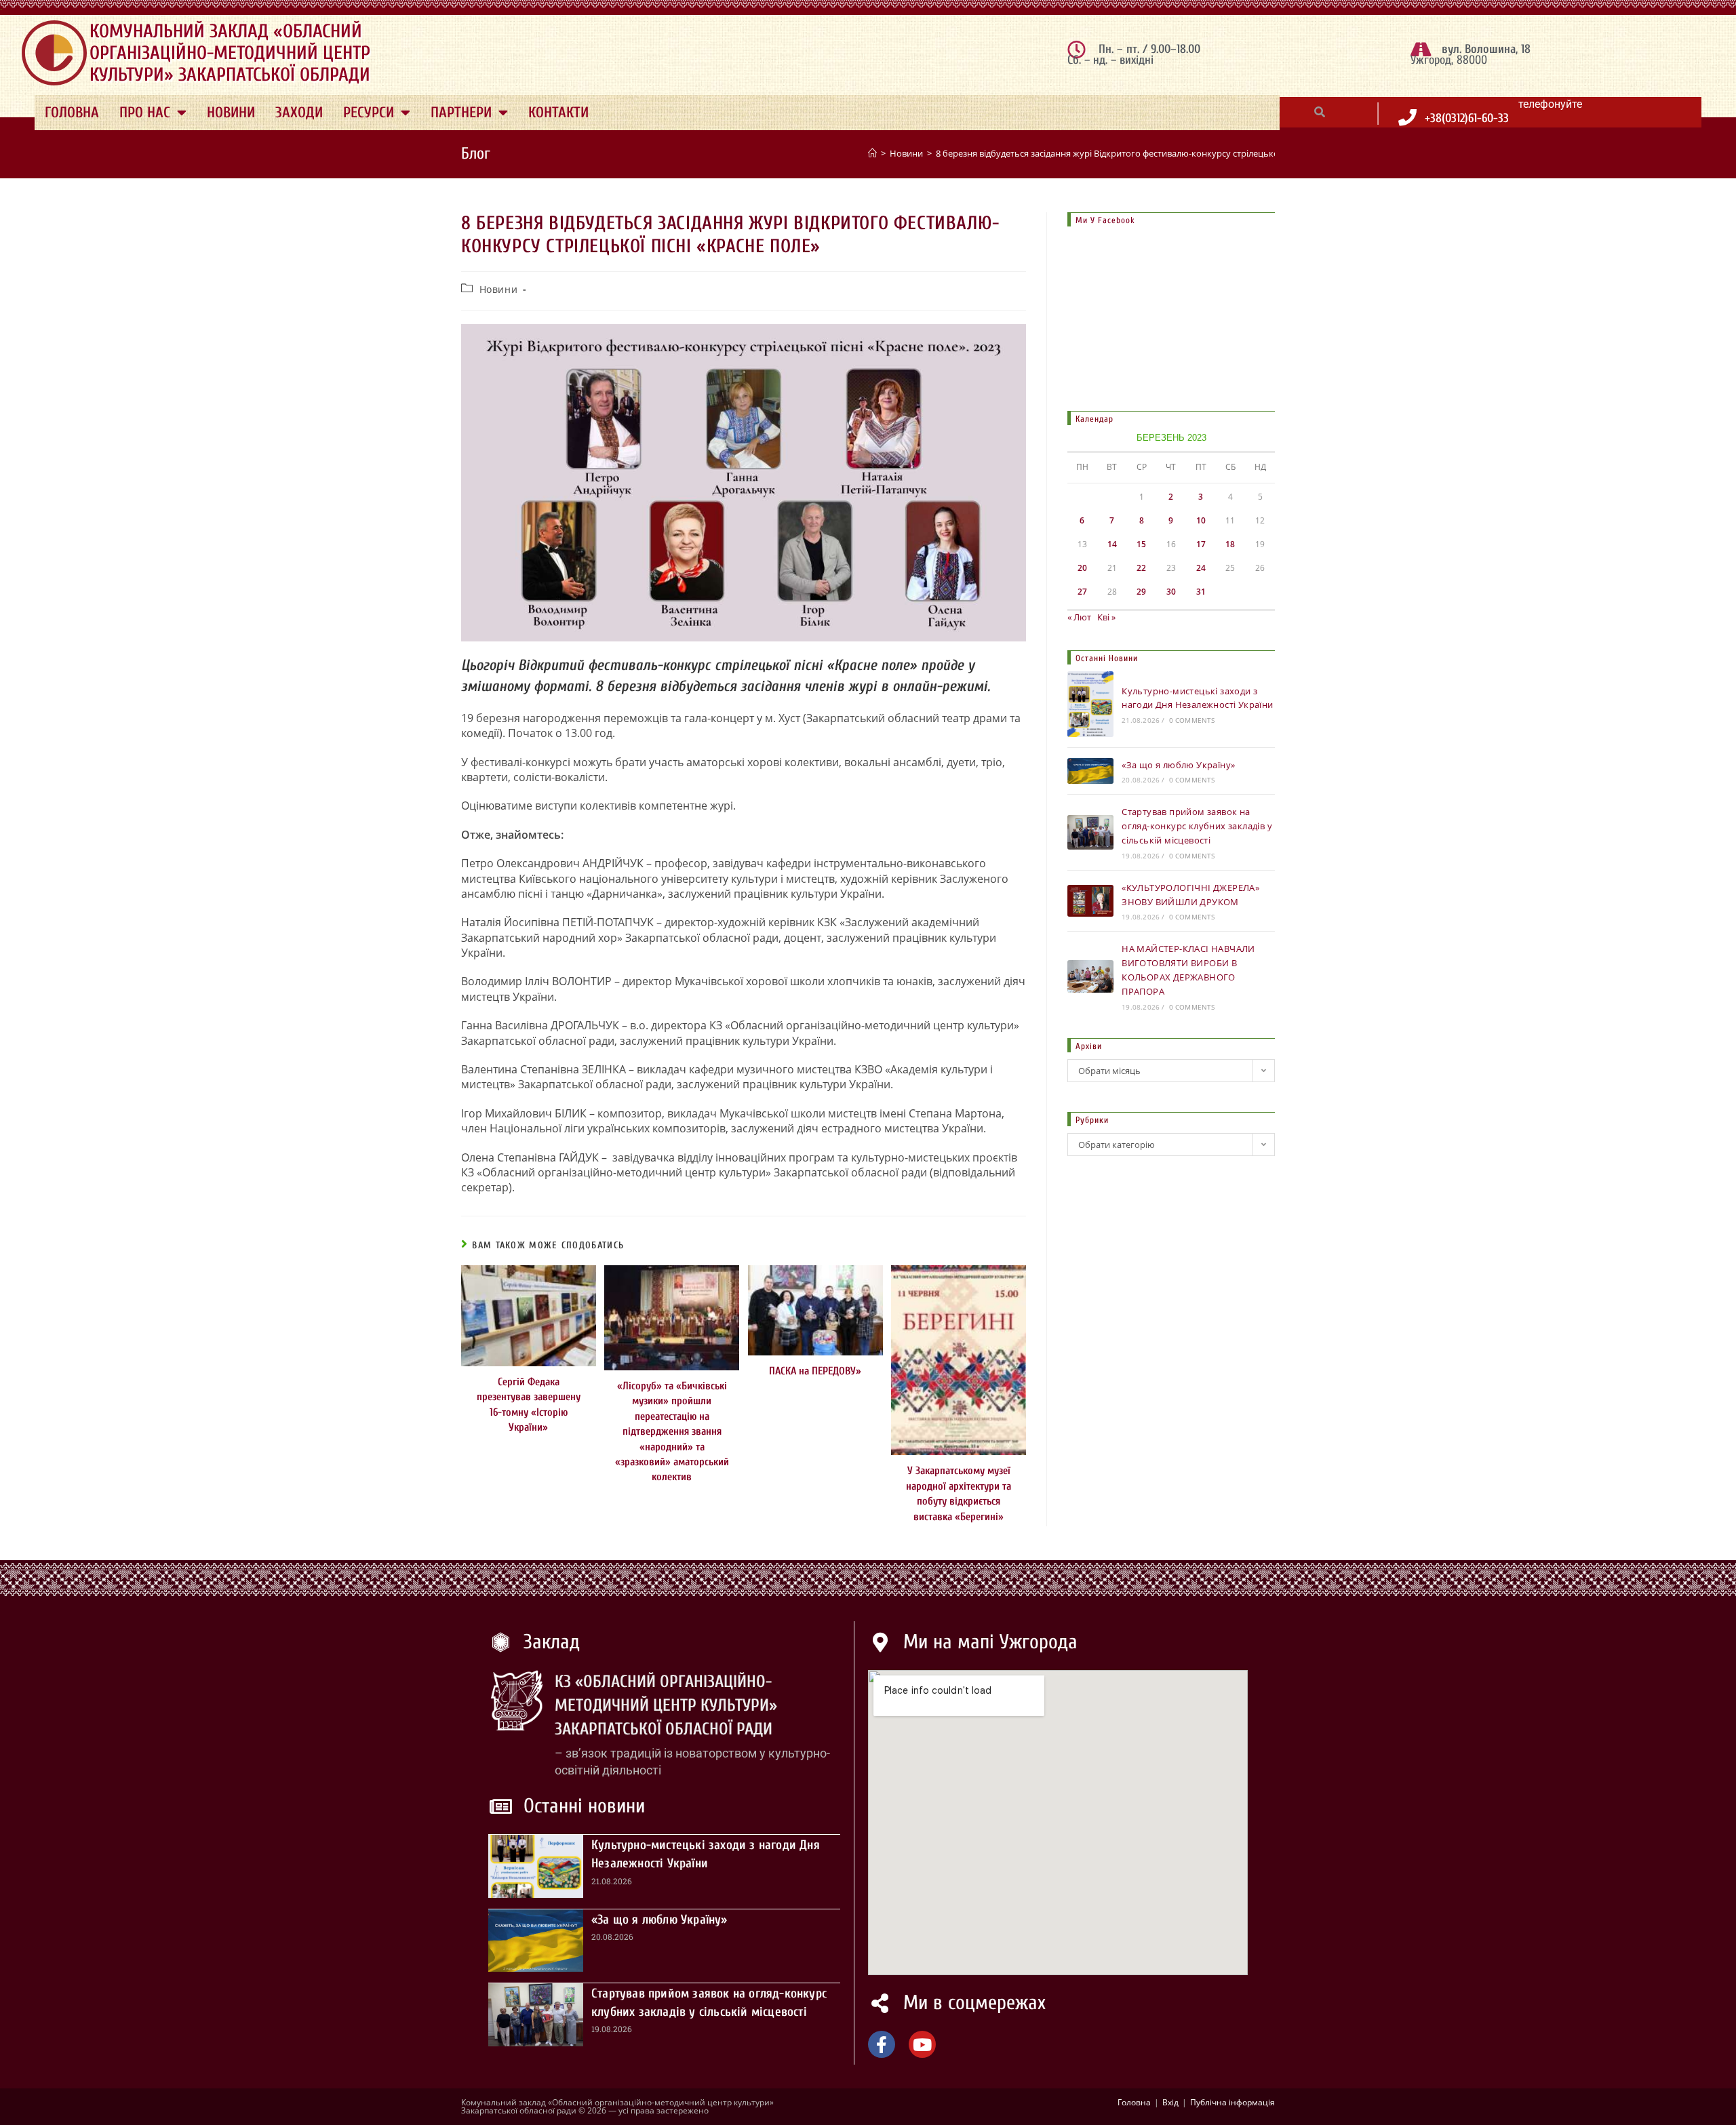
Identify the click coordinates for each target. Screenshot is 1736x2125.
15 (1141, 544)
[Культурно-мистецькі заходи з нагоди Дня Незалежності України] (1090, 704)
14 (1112, 544)
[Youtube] (922, 2044)
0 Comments (1192, 720)
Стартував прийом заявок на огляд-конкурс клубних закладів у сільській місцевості (1197, 826)
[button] (1320, 112)
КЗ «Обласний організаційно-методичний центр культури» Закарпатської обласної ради (666, 1706)
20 (1082, 568)
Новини (231, 113)
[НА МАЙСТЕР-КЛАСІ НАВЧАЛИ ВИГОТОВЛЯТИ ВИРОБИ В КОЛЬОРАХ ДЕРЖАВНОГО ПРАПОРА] (1090, 976)
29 (1141, 592)
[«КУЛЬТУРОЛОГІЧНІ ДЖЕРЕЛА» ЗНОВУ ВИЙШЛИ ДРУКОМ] (1090, 901)
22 (1141, 568)
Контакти (558, 113)
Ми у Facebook (1105, 220)
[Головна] (872, 153)
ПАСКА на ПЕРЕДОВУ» (815, 1371)
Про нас (145, 113)
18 (1230, 544)
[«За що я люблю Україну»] (1090, 771)
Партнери (461, 113)
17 (1201, 544)
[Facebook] (882, 2044)
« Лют (1079, 617)
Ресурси (369, 113)
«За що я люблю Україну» (1178, 765)
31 (1201, 592)
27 (1082, 592)
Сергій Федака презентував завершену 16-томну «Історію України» (529, 1405)
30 (1171, 592)
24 (1201, 568)
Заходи (299, 113)
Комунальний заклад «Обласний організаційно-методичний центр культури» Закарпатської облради (230, 53)
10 (1201, 520)
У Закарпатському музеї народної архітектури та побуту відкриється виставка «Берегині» (959, 1493)
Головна (72, 113)
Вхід (1170, 2102)
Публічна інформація (1232, 2102)
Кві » (1106, 617)
